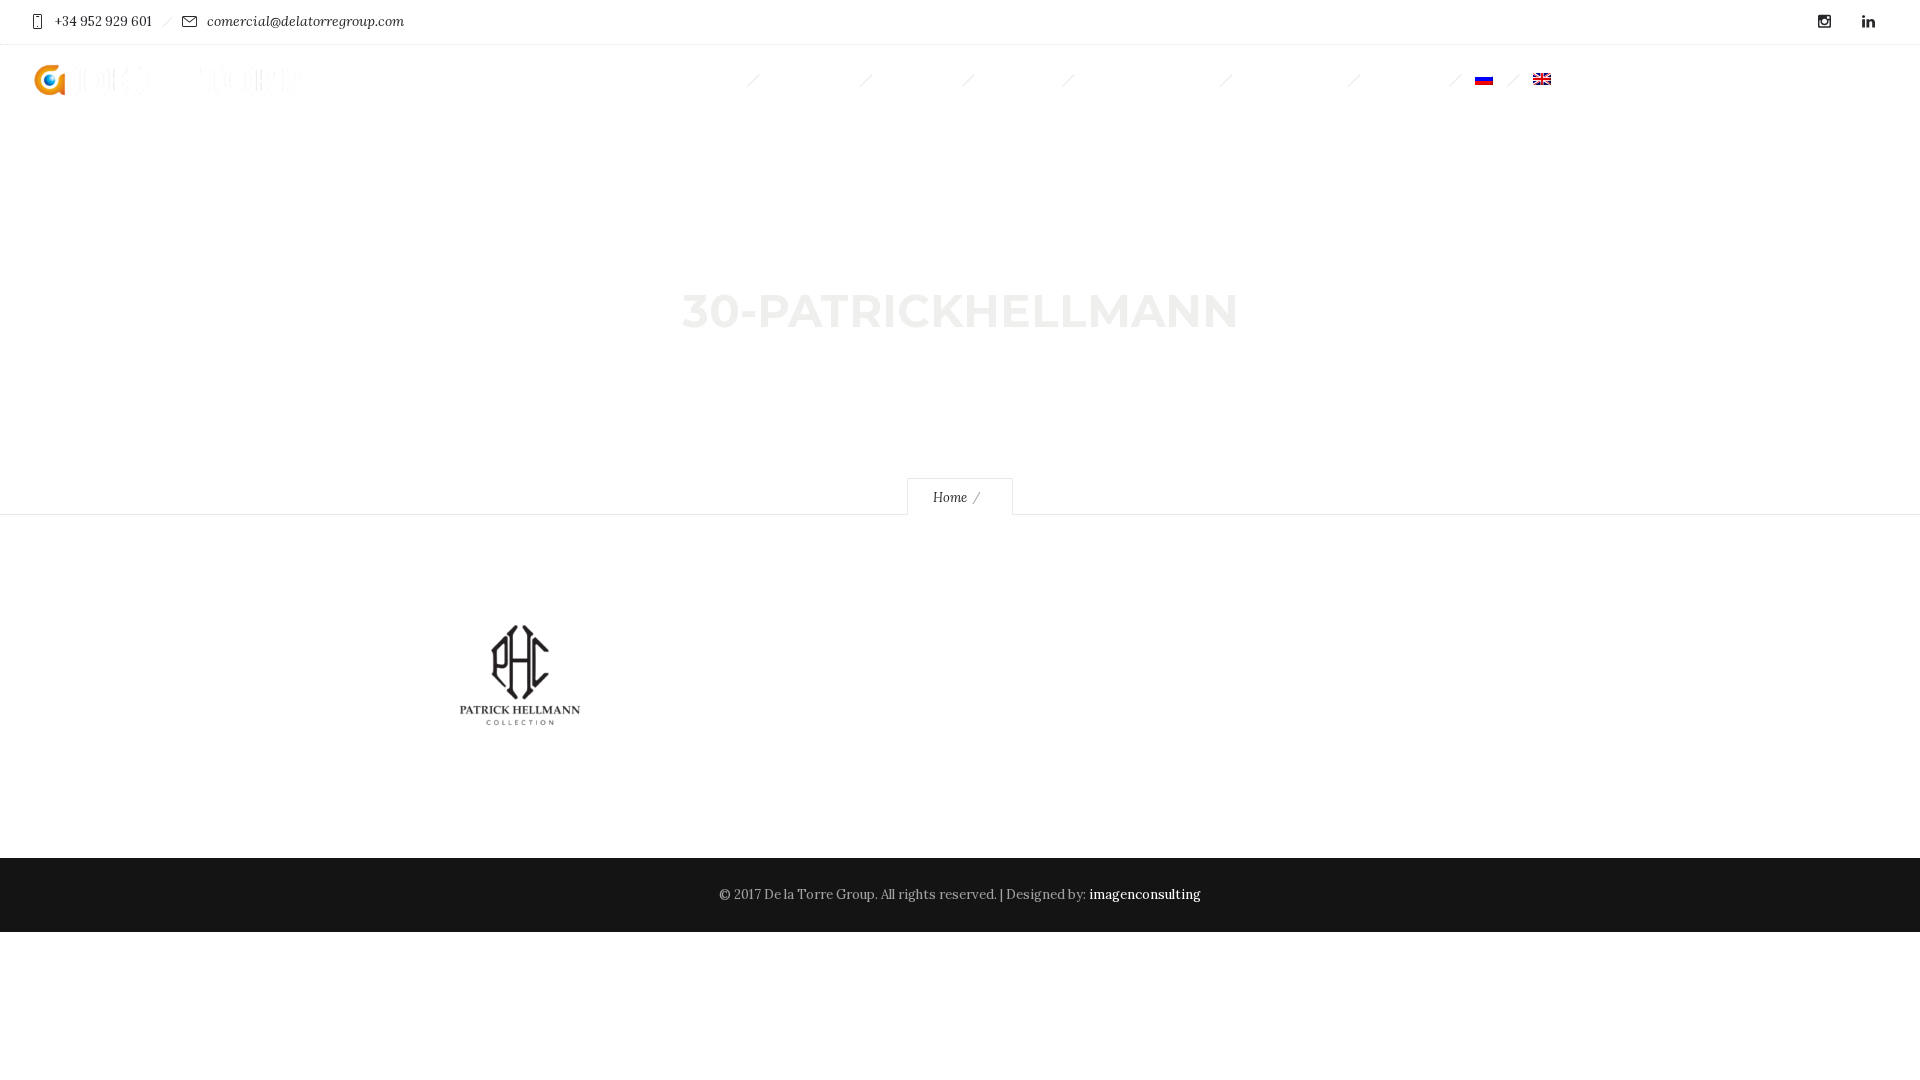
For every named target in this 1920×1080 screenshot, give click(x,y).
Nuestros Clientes (1147, 79)
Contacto (1404, 79)
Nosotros (917, 79)
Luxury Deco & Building (661, 79)
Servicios (1018, 79)
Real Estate (809, 79)
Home (950, 497)
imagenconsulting (1145, 894)
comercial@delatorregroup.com (305, 21)
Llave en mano (1290, 79)
